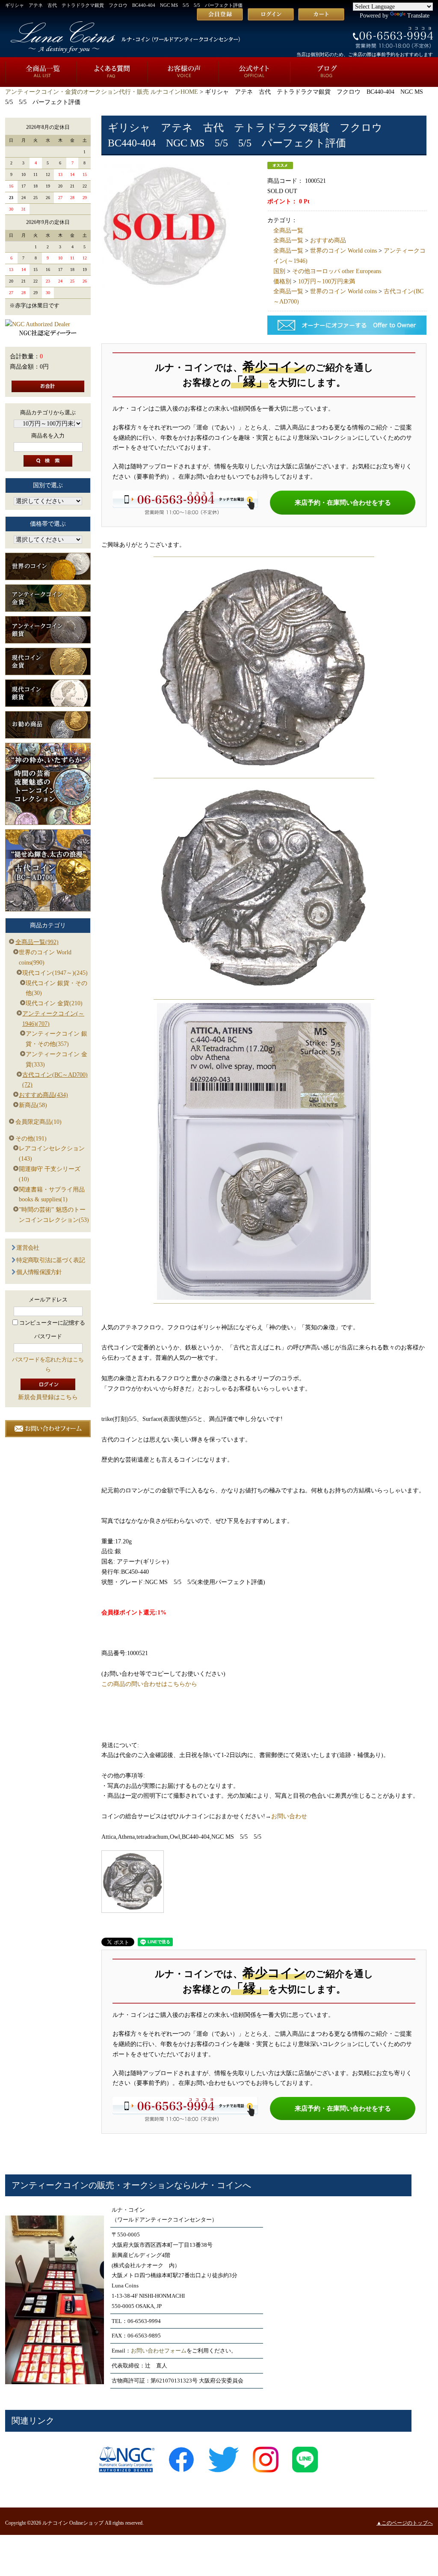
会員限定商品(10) (38, 1122)
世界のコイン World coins (343, 251)
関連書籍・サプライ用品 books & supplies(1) (52, 1195)
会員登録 (220, 14)
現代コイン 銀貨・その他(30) (56, 988)
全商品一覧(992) (37, 942)
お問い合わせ (289, 1816)
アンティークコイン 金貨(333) (56, 1059)
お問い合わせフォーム (159, 2351)
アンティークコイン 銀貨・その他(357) (56, 1039)
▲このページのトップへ (405, 2523)
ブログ (326, 72)
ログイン (271, 14)
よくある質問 (112, 72)
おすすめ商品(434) (43, 1095)
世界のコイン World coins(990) (45, 957)
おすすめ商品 (328, 240)
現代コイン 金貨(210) (54, 1003)
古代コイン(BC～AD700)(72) (55, 1080)
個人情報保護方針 (39, 1272)
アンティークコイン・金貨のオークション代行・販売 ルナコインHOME (102, 92)
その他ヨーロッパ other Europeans (337, 271)
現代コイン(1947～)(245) (55, 973)
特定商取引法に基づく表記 (50, 1260)
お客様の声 (183, 72)
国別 (279, 271)
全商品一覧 (41, 72)
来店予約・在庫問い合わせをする (343, 502)
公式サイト (254, 72)
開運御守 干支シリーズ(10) (50, 1174)
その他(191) (31, 1139)
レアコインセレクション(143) (52, 1154)
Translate (418, 16)
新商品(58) (33, 1105)
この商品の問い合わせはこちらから (149, 1684)
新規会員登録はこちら (48, 1397)
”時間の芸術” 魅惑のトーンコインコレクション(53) (54, 1215)
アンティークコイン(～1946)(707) (53, 1019)
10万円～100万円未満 (327, 281)
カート (321, 14)
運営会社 (28, 1248)
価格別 (282, 281)
